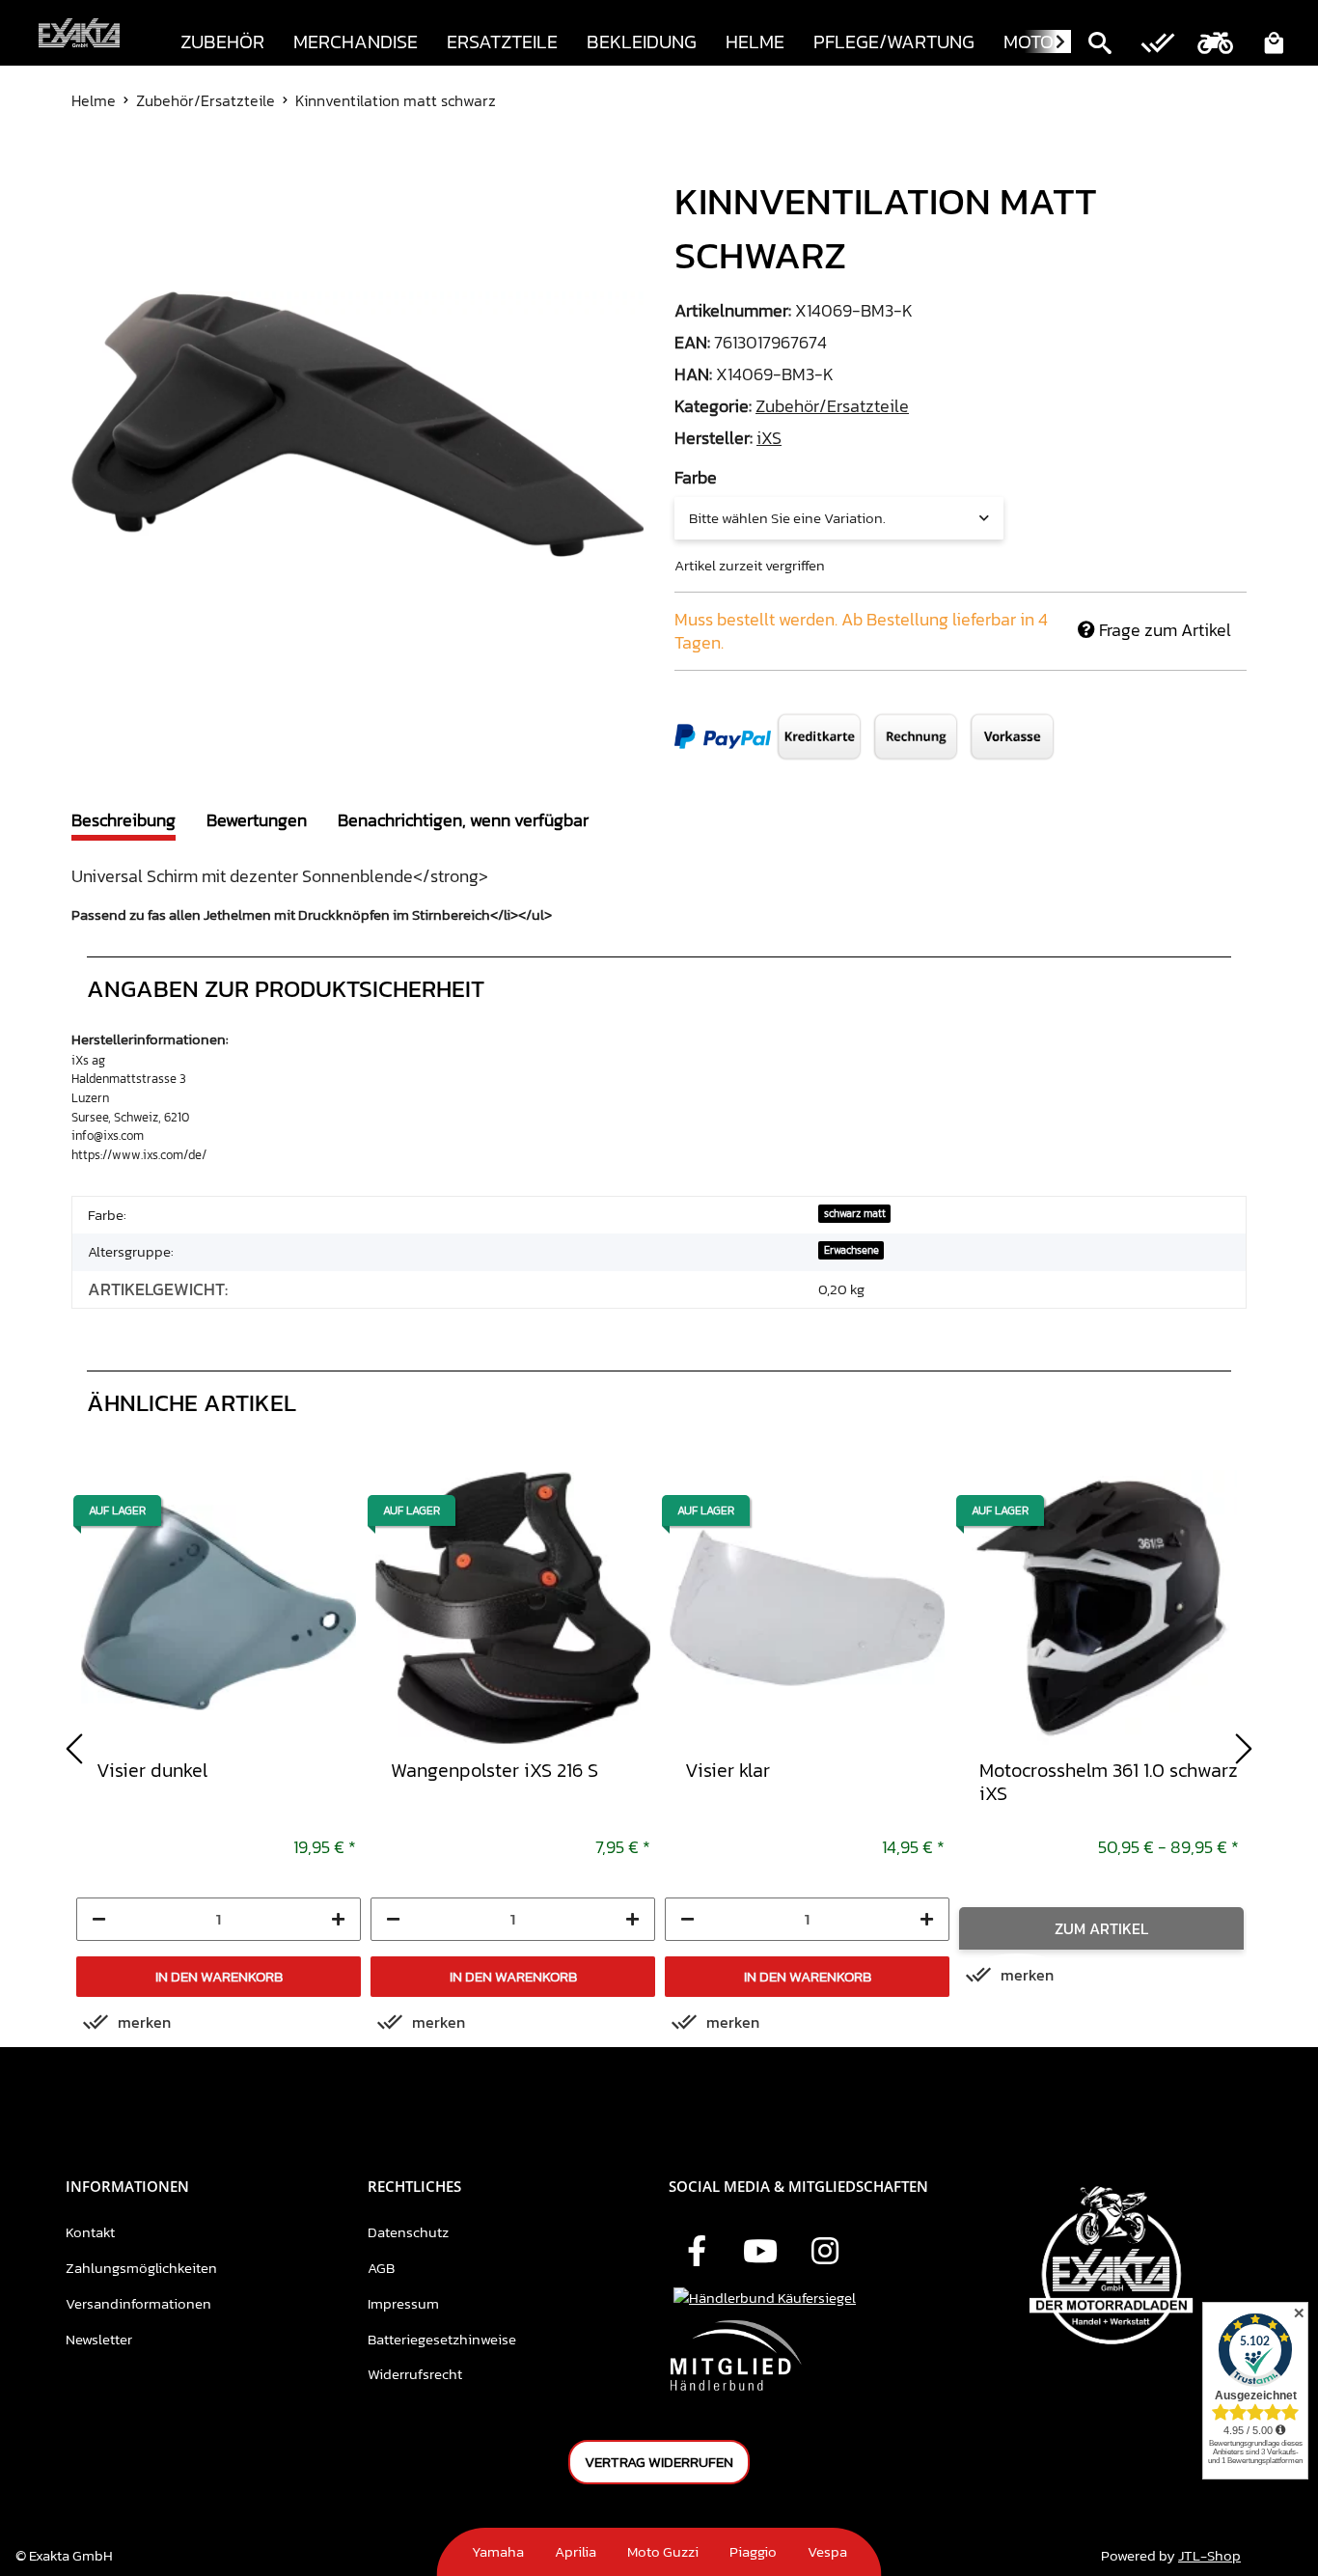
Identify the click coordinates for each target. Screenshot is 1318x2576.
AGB (381, 2268)
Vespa (827, 2551)
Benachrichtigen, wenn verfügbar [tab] (463, 820)
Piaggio (753, 2551)
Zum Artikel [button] (1101, 1928)
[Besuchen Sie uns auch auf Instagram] (825, 2253)
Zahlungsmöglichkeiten (141, 2268)
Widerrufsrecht (415, 2374)
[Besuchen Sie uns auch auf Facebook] (697, 2253)
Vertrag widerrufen (659, 2462)
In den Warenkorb (219, 1976)
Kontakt (90, 2232)
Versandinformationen (138, 2303)
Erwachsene (851, 1250)
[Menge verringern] (99, 1919)
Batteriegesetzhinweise (442, 2339)
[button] (1100, 45)
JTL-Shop (1209, 2555)
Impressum (403, 2303)
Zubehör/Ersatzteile (832, 406)
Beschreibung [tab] (124, 820)
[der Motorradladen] (79, 33)
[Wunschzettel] (1158, 45)
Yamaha (498, 2551)
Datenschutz (408, 2232)
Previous (74, 1749)
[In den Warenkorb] (87, 163)
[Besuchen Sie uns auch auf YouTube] (760, 2253)
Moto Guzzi (663, 2551)
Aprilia (576, 2551)
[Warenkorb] (1274, 45)
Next (1244, 1749)
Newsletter (99, 2339)
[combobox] (839, 518)
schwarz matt (855, 1213)
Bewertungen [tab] (257, 820)
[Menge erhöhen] (338, 1919)
